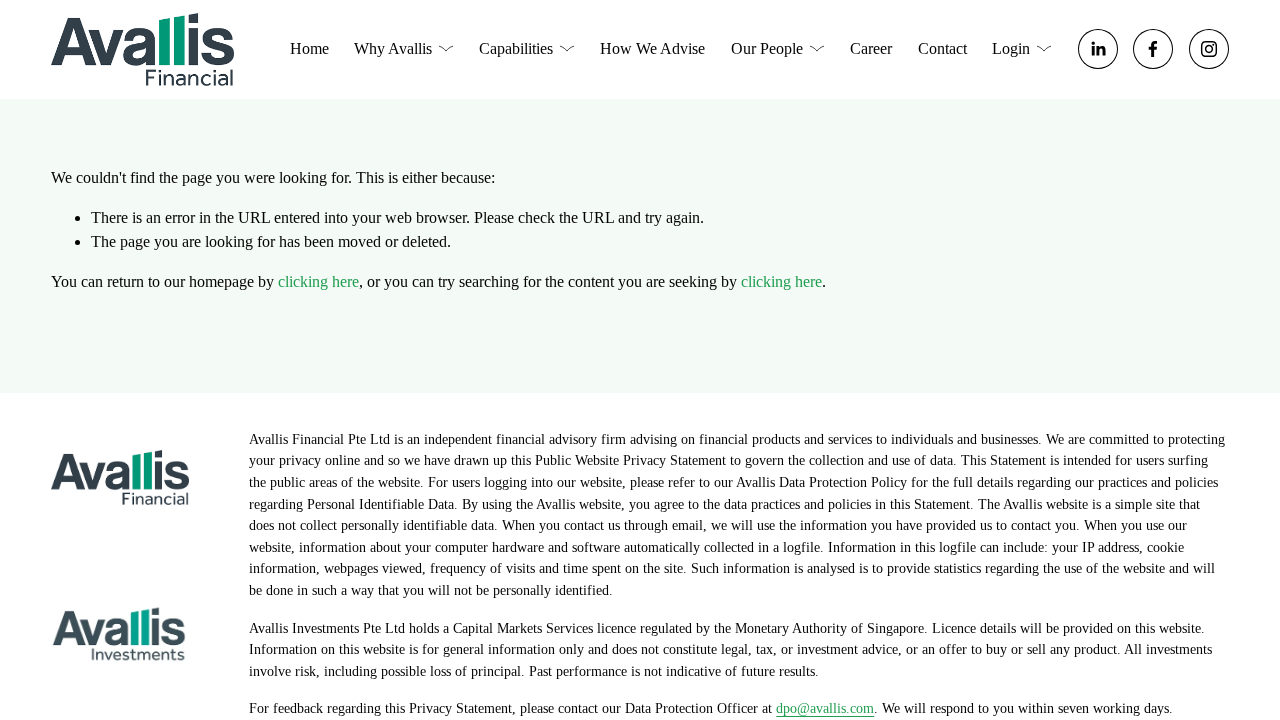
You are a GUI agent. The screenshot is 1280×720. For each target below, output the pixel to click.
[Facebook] (1153, 49)
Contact (942, 48)
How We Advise (652, 48)
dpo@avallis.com (825, 708)
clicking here (318, 281)
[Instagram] (1209, 49)
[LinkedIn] (1098, 49)
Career (871, 48)
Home (309, 48)
